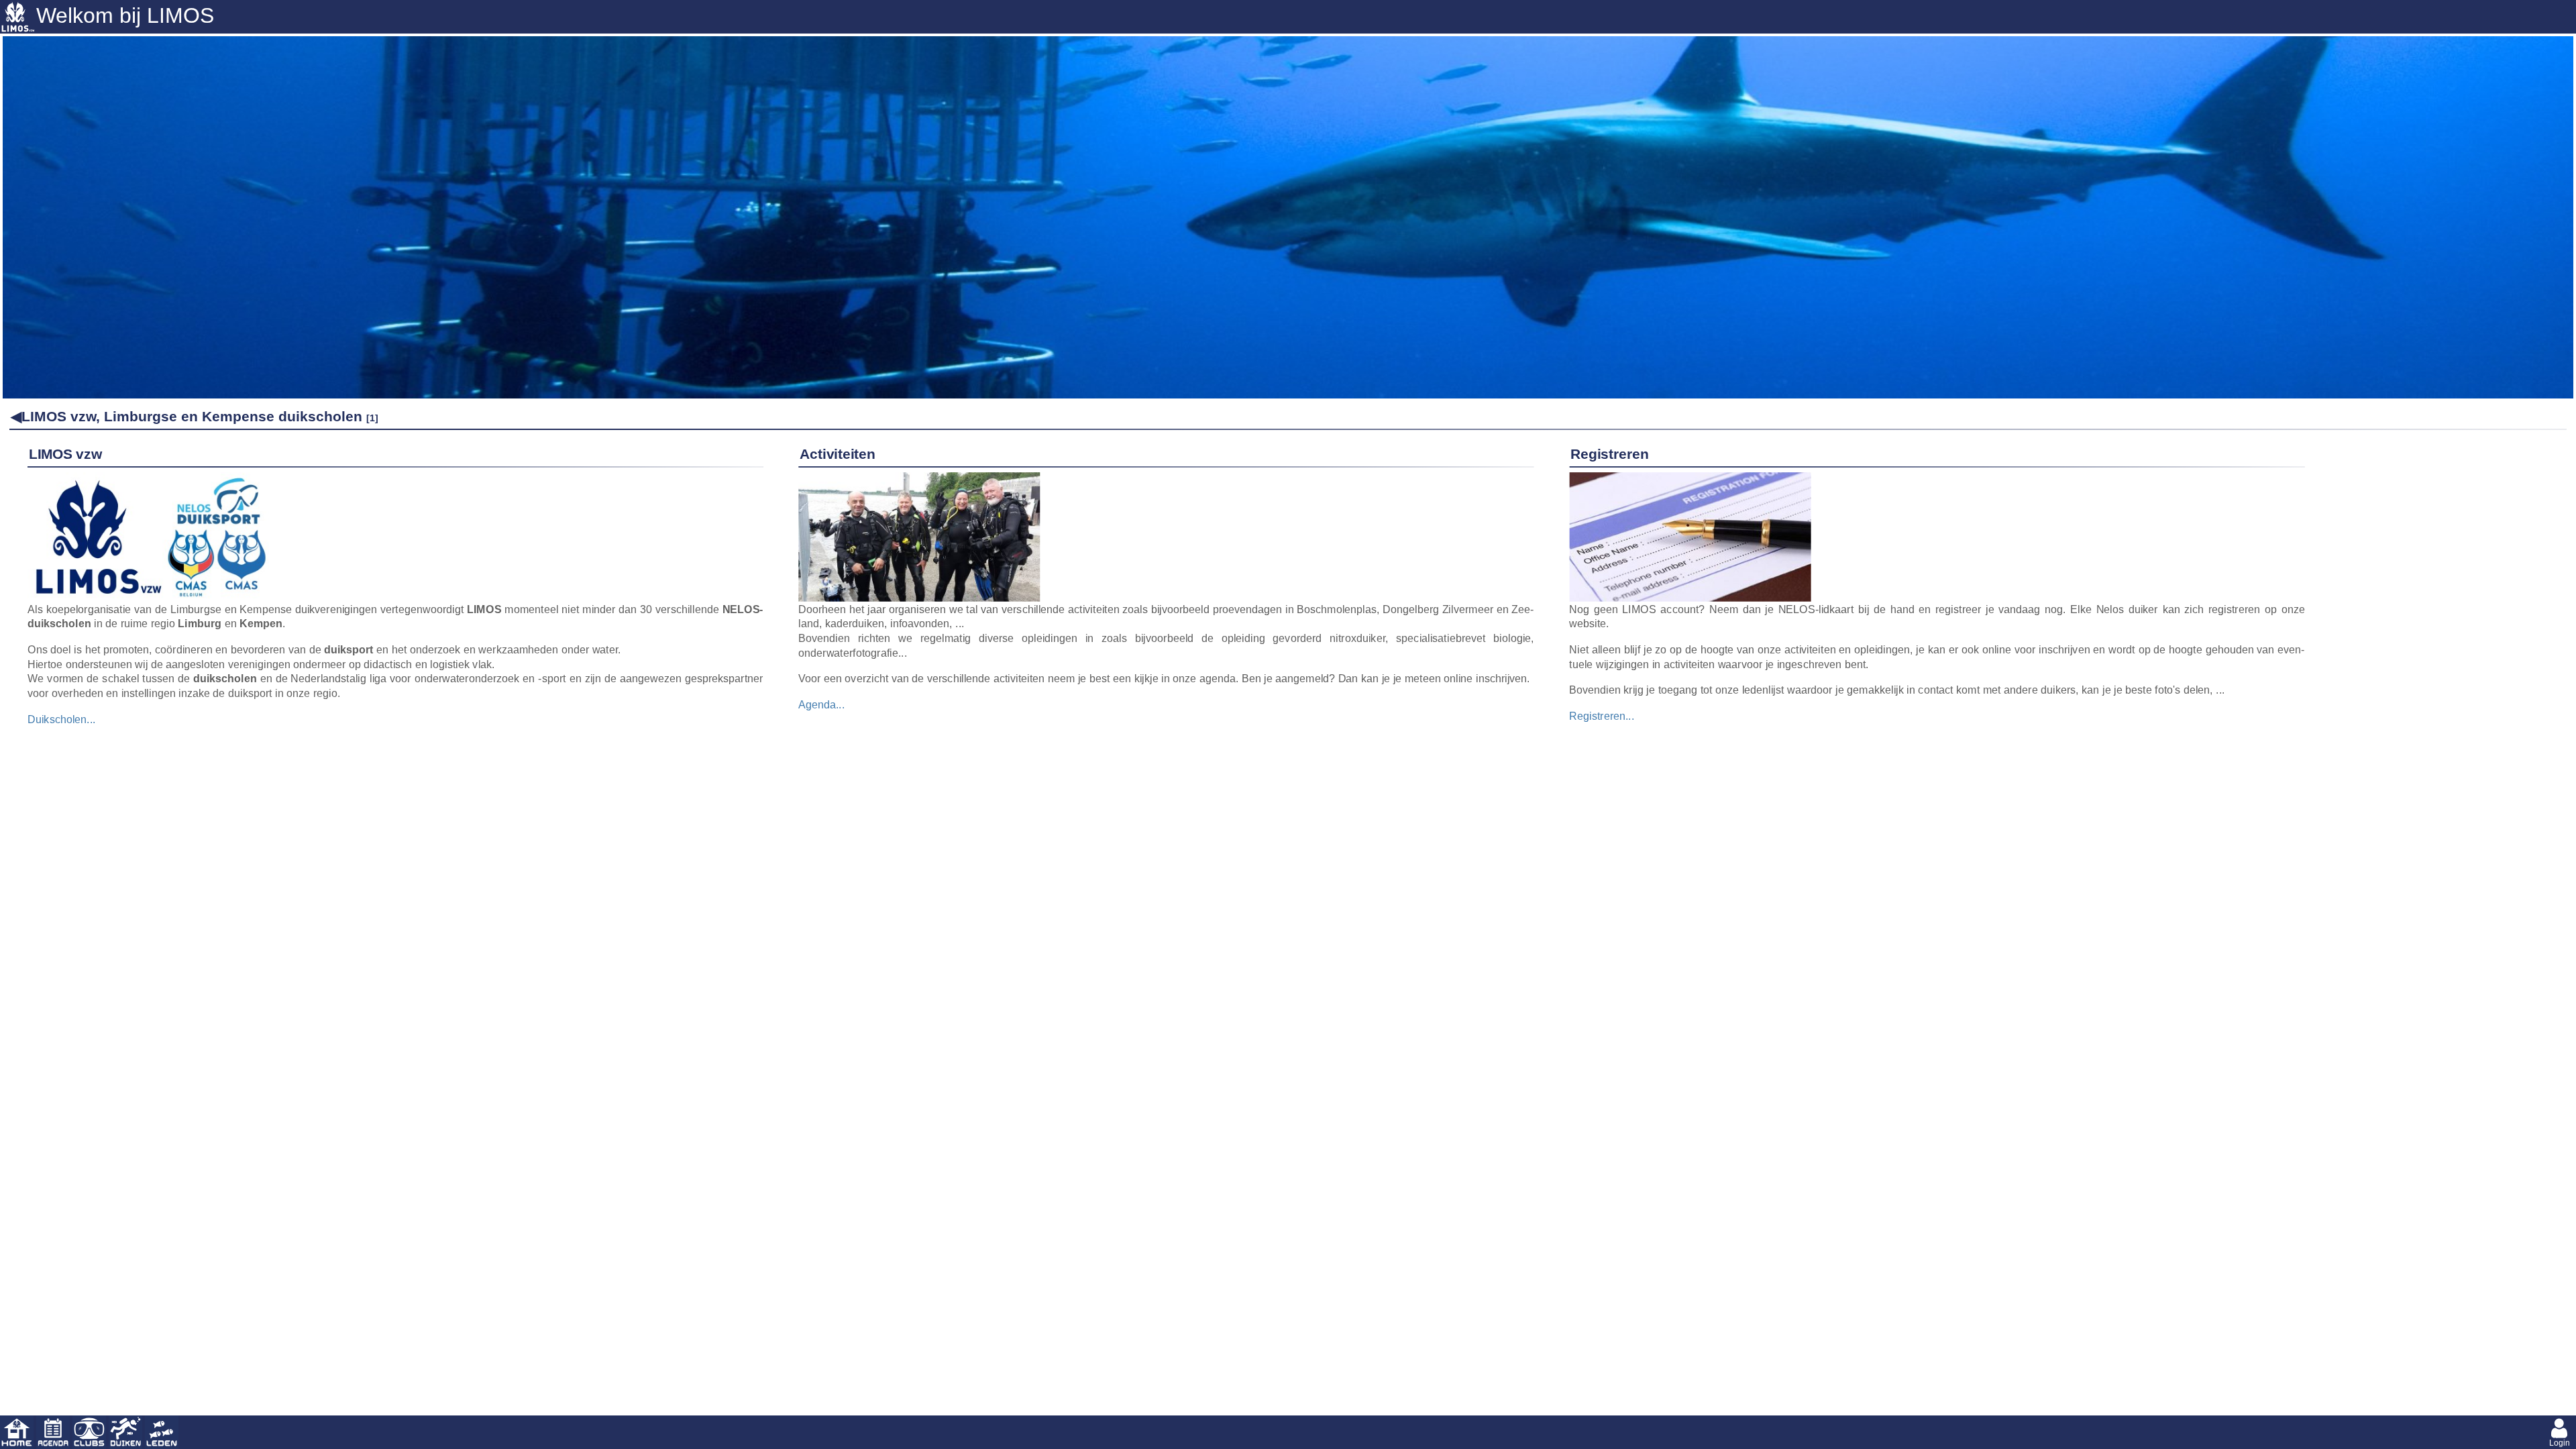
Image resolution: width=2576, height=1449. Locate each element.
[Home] (17, 1432)
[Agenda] (53, 1432)
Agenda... (821, 704)
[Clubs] (89, 1432)
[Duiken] (125, 1432)
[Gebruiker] (2559, 1432)
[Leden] (162, 1432)
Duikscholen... (62, 718)
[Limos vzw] (148, 480)
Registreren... (1602, 716)
